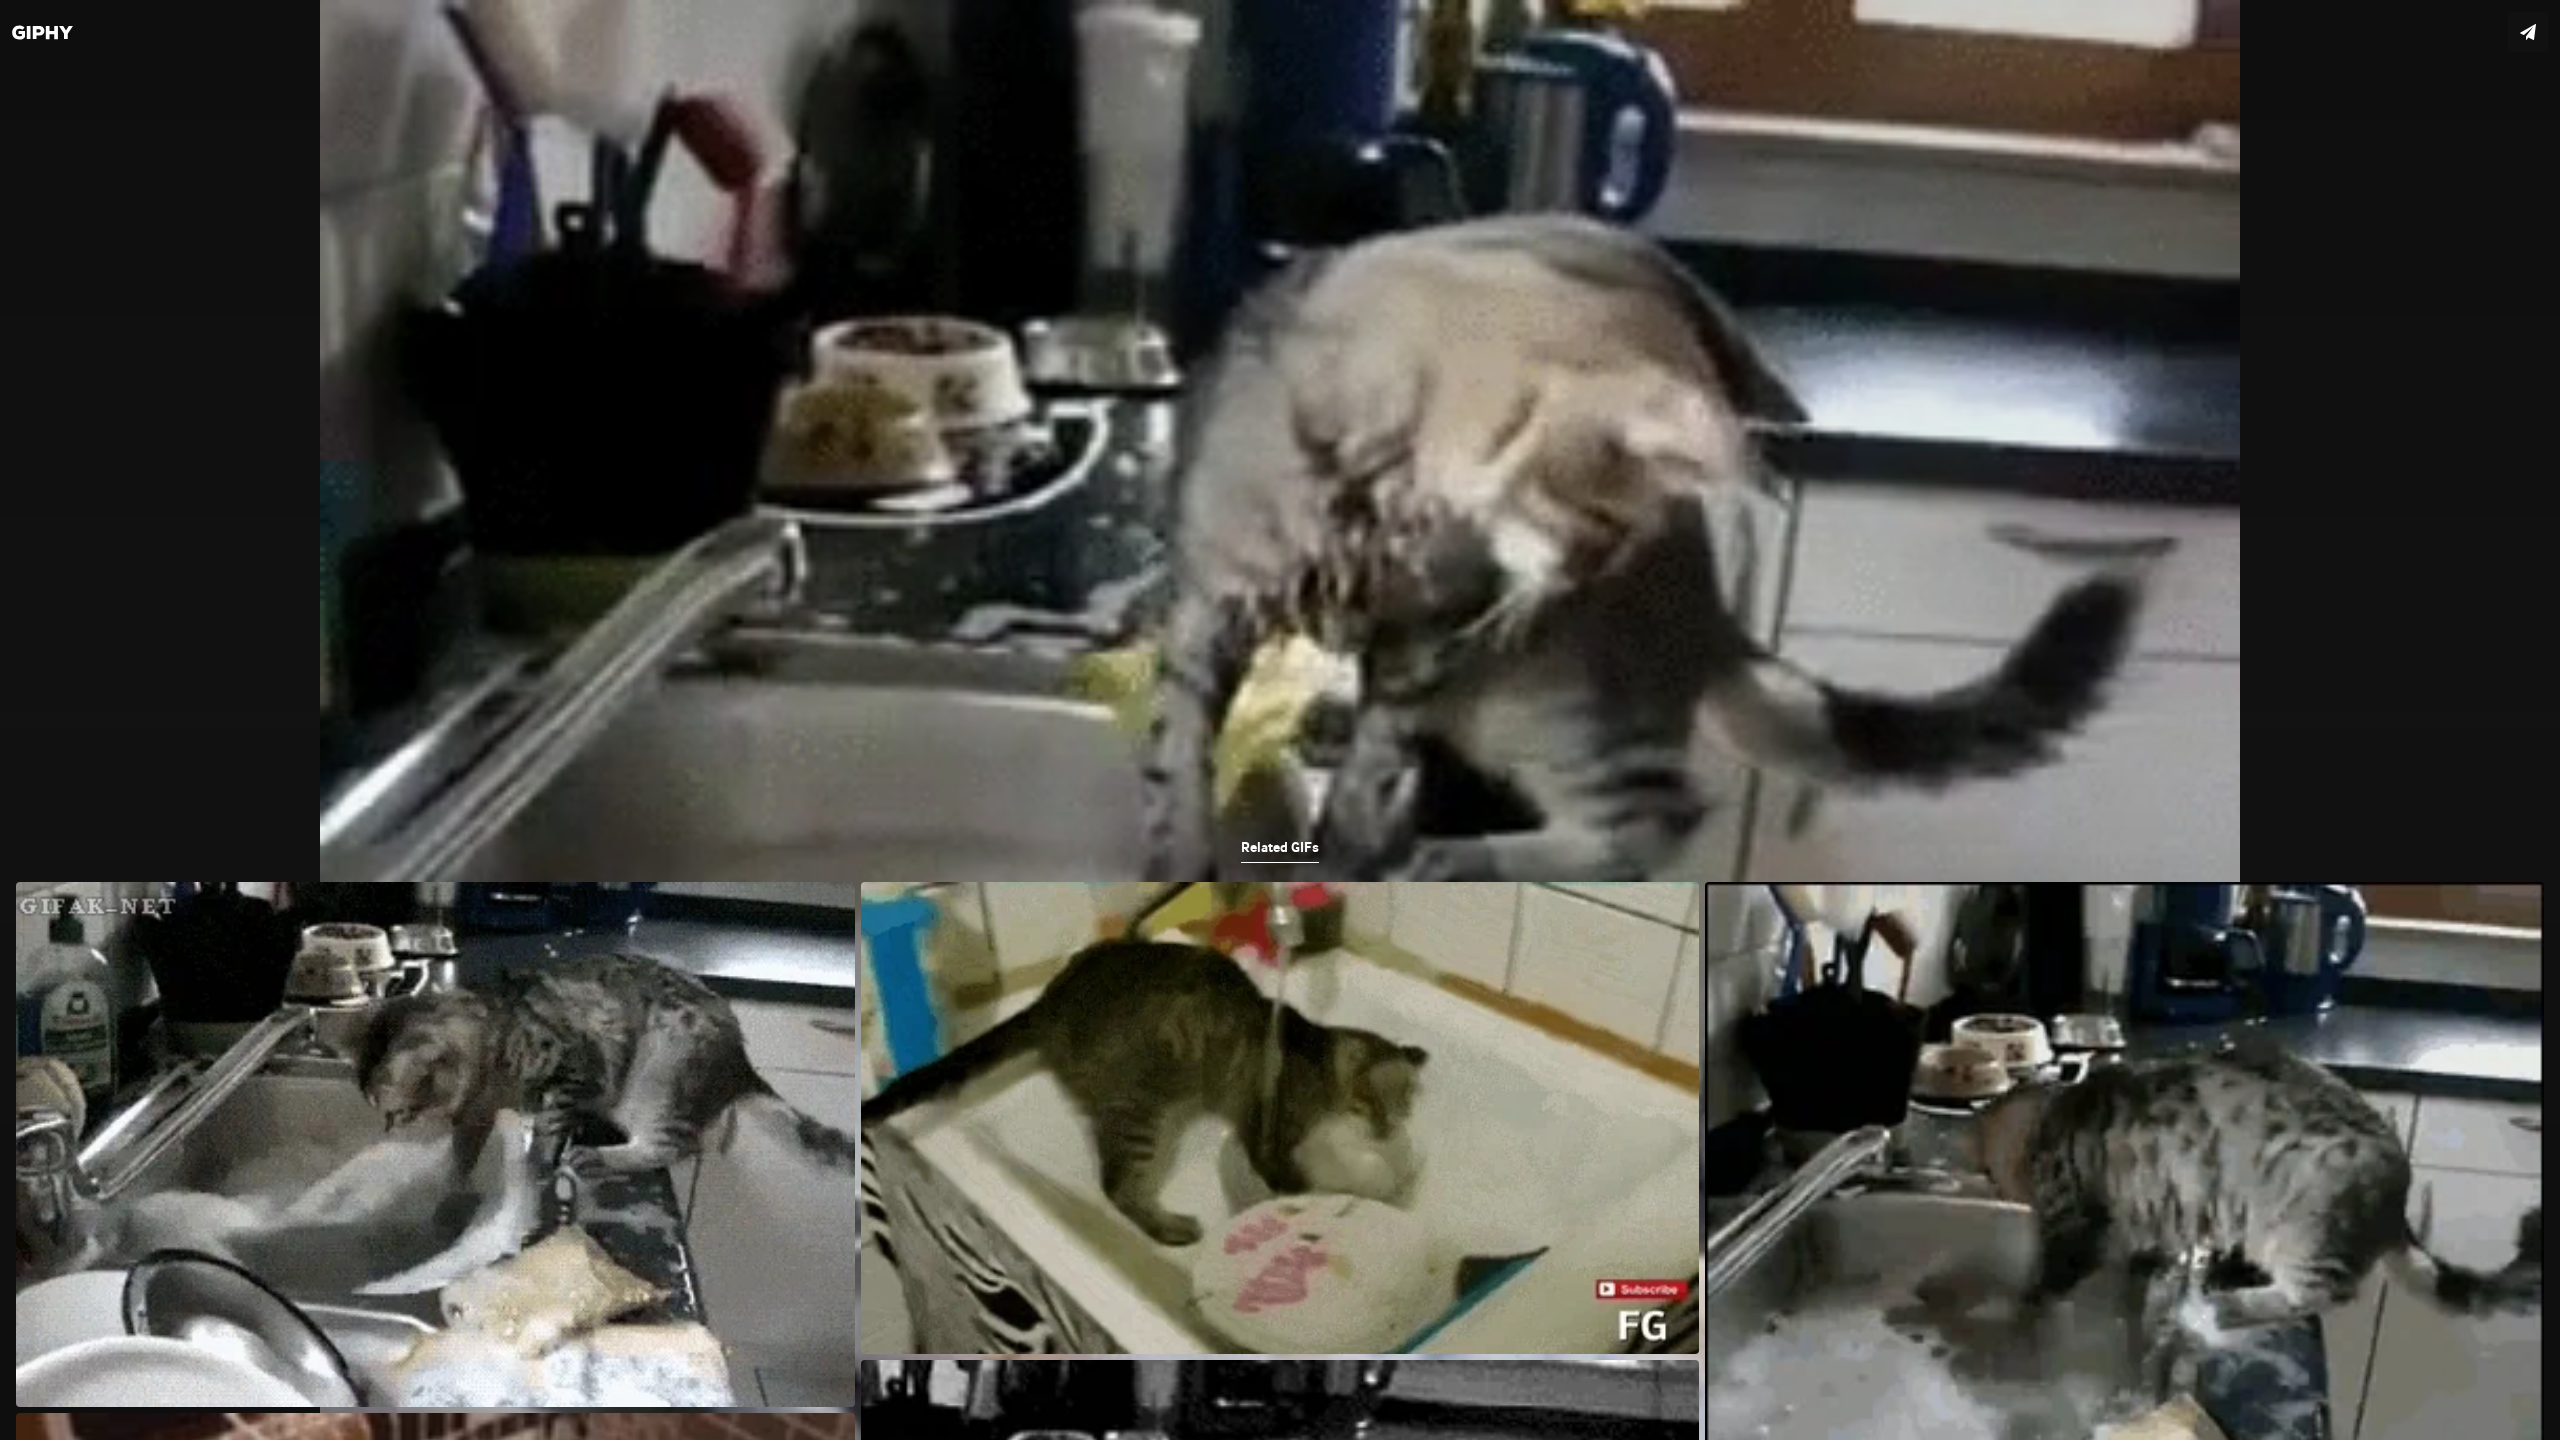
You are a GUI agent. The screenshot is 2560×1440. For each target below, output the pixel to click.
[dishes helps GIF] (1280, 720)
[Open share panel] (2528, 32)
